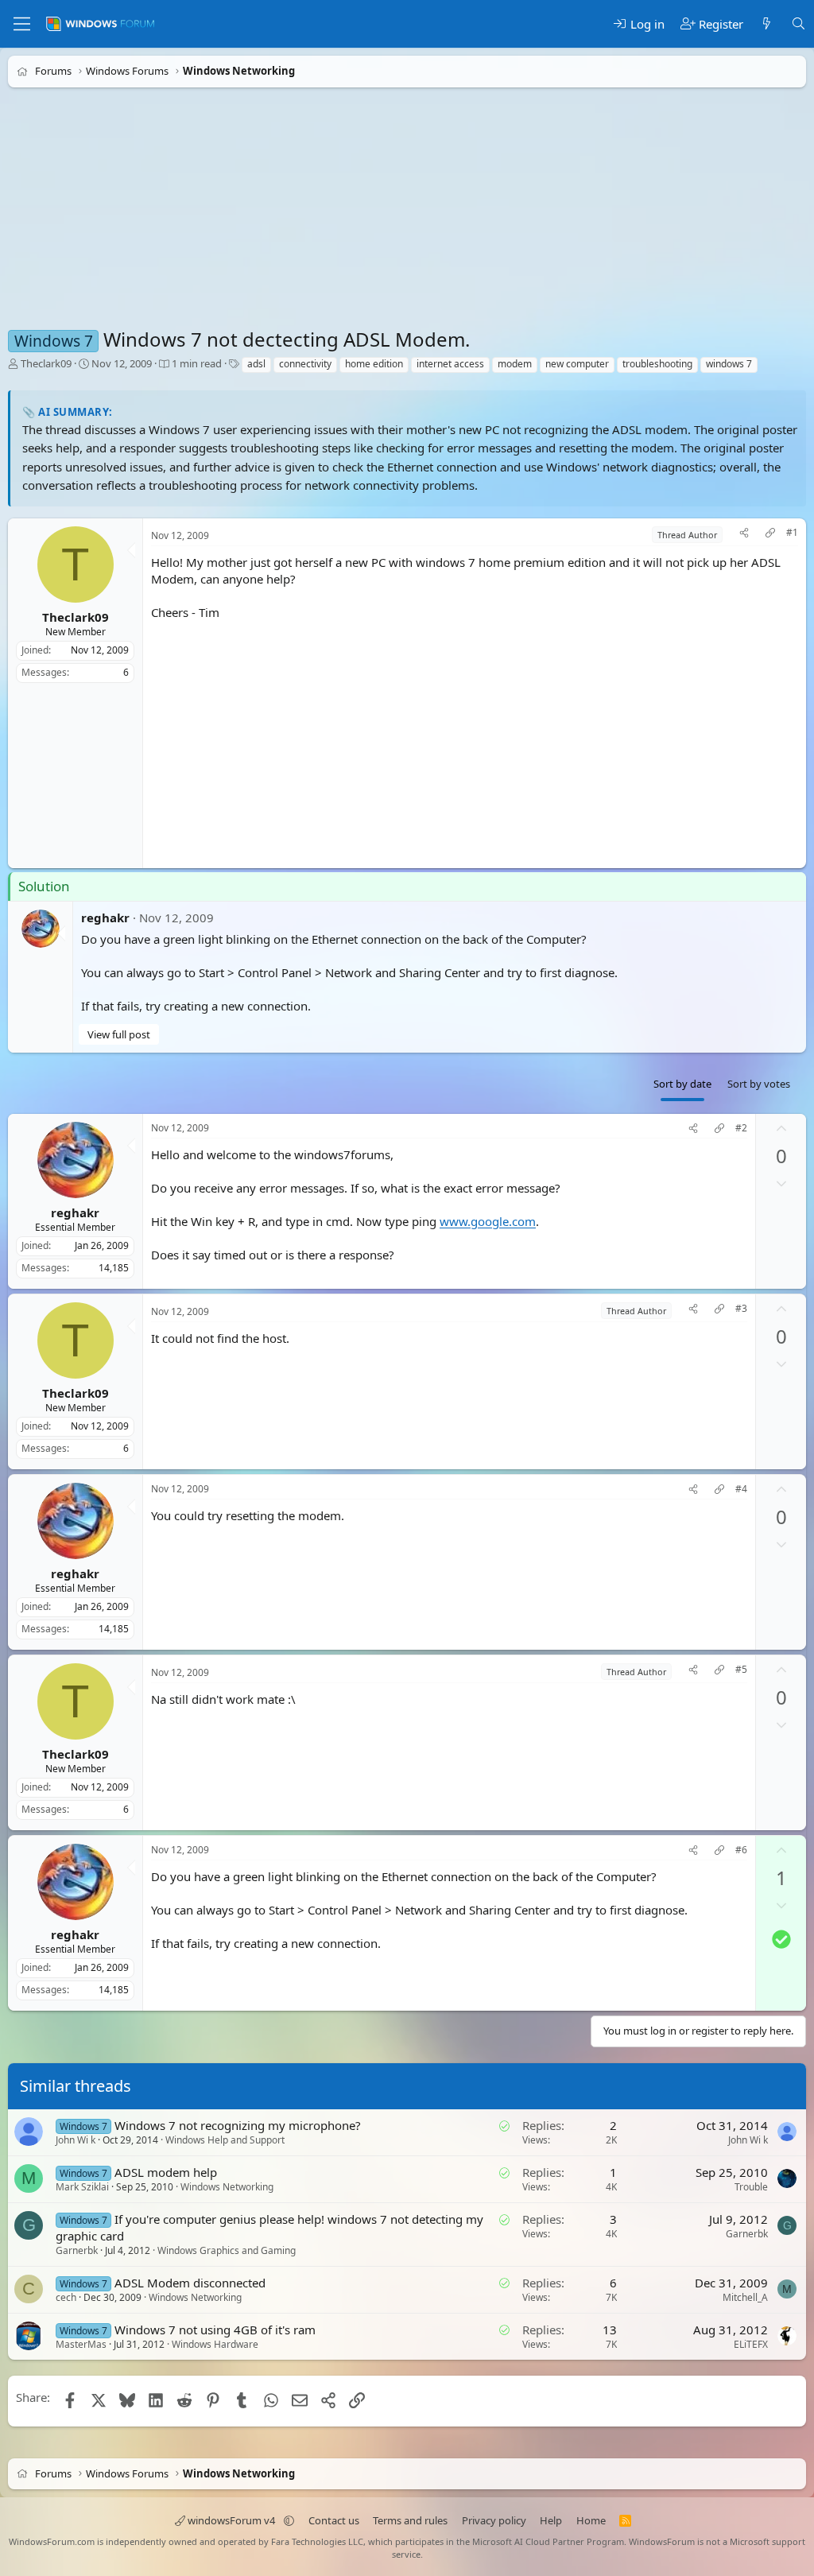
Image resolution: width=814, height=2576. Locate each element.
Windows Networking (227, 2187)
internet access (450, 364)
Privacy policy (494, 2520)
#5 (741, 1670)
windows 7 (729, 364)
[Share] (744, 535)
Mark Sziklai (82, 2187)
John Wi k (76, 2140)
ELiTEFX (751, 2344)
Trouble (751, 2187)
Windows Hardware (215, 2344)
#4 (741, 1489)
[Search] (798, 24)
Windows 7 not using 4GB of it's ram (215, 2330)
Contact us (334, 2520)
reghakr (105, 918)
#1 (792, 533)
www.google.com (488, 1221)
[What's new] (767, 24)
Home (591, 2520)
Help (551, 2520)
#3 (741, 1309)
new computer (577, 364)
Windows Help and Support (225, 2140)
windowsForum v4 (231, 2520)
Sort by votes (759, 1084)
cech (66, 2297)
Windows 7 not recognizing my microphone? (238, 2125)
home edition (374, 364)
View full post (119, 1034)
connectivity (305, 364)
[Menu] (22, 24)
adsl (256, 364)
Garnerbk (77, 2250)
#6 (741, 1850)
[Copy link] (770, 535)
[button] (289, 2520)
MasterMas (81, 2344)
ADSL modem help (166, 2172)
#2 (741, 1128)
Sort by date (682, 1084)
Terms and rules (410, 2520)
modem (515, 364)
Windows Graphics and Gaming (227, 2250)
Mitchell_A (745, 2297)
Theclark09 (46, 363)
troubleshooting (657, 364)
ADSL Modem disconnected (190, 2283)
